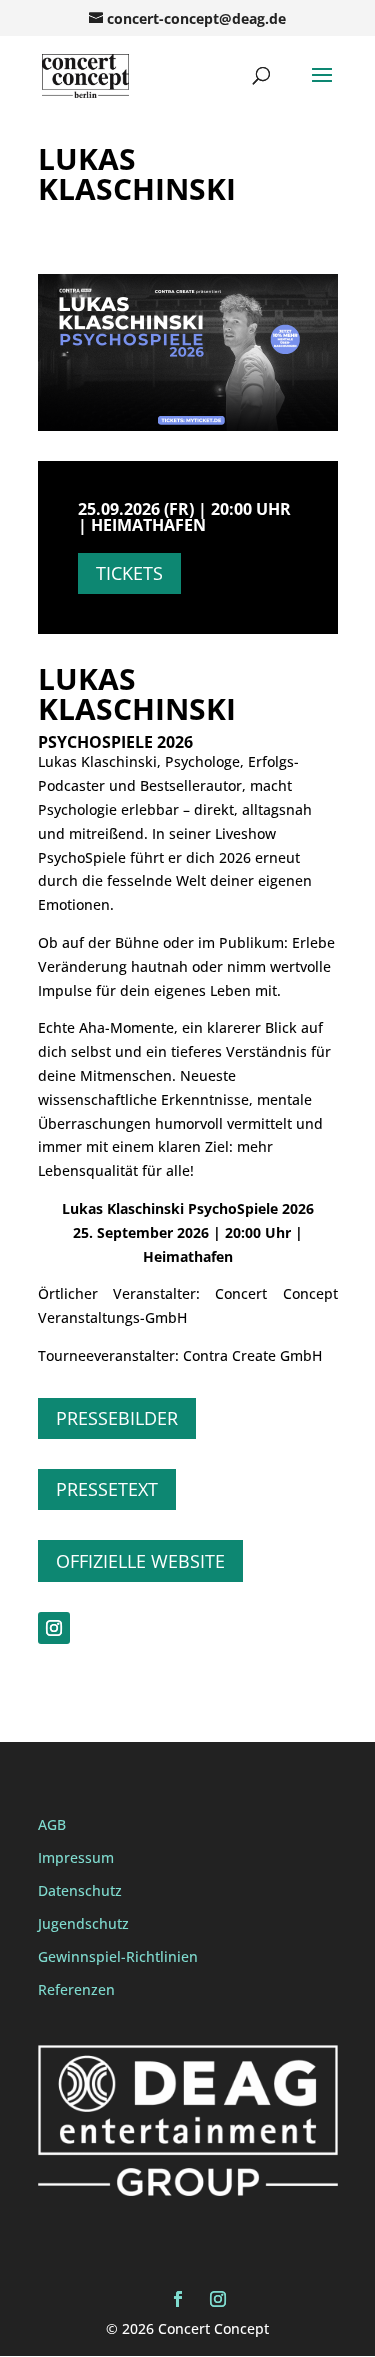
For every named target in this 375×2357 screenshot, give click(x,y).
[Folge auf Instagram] (54, 1628)
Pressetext (107, 1489)
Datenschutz (80, 1890)
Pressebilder (117, 1418)
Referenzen (76, 1989)
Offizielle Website (140, 1561)
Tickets (129, 573)
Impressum (76, 1857)
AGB (52, 1824)
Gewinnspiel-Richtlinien (118, 1956)
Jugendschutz (83, 1923)
